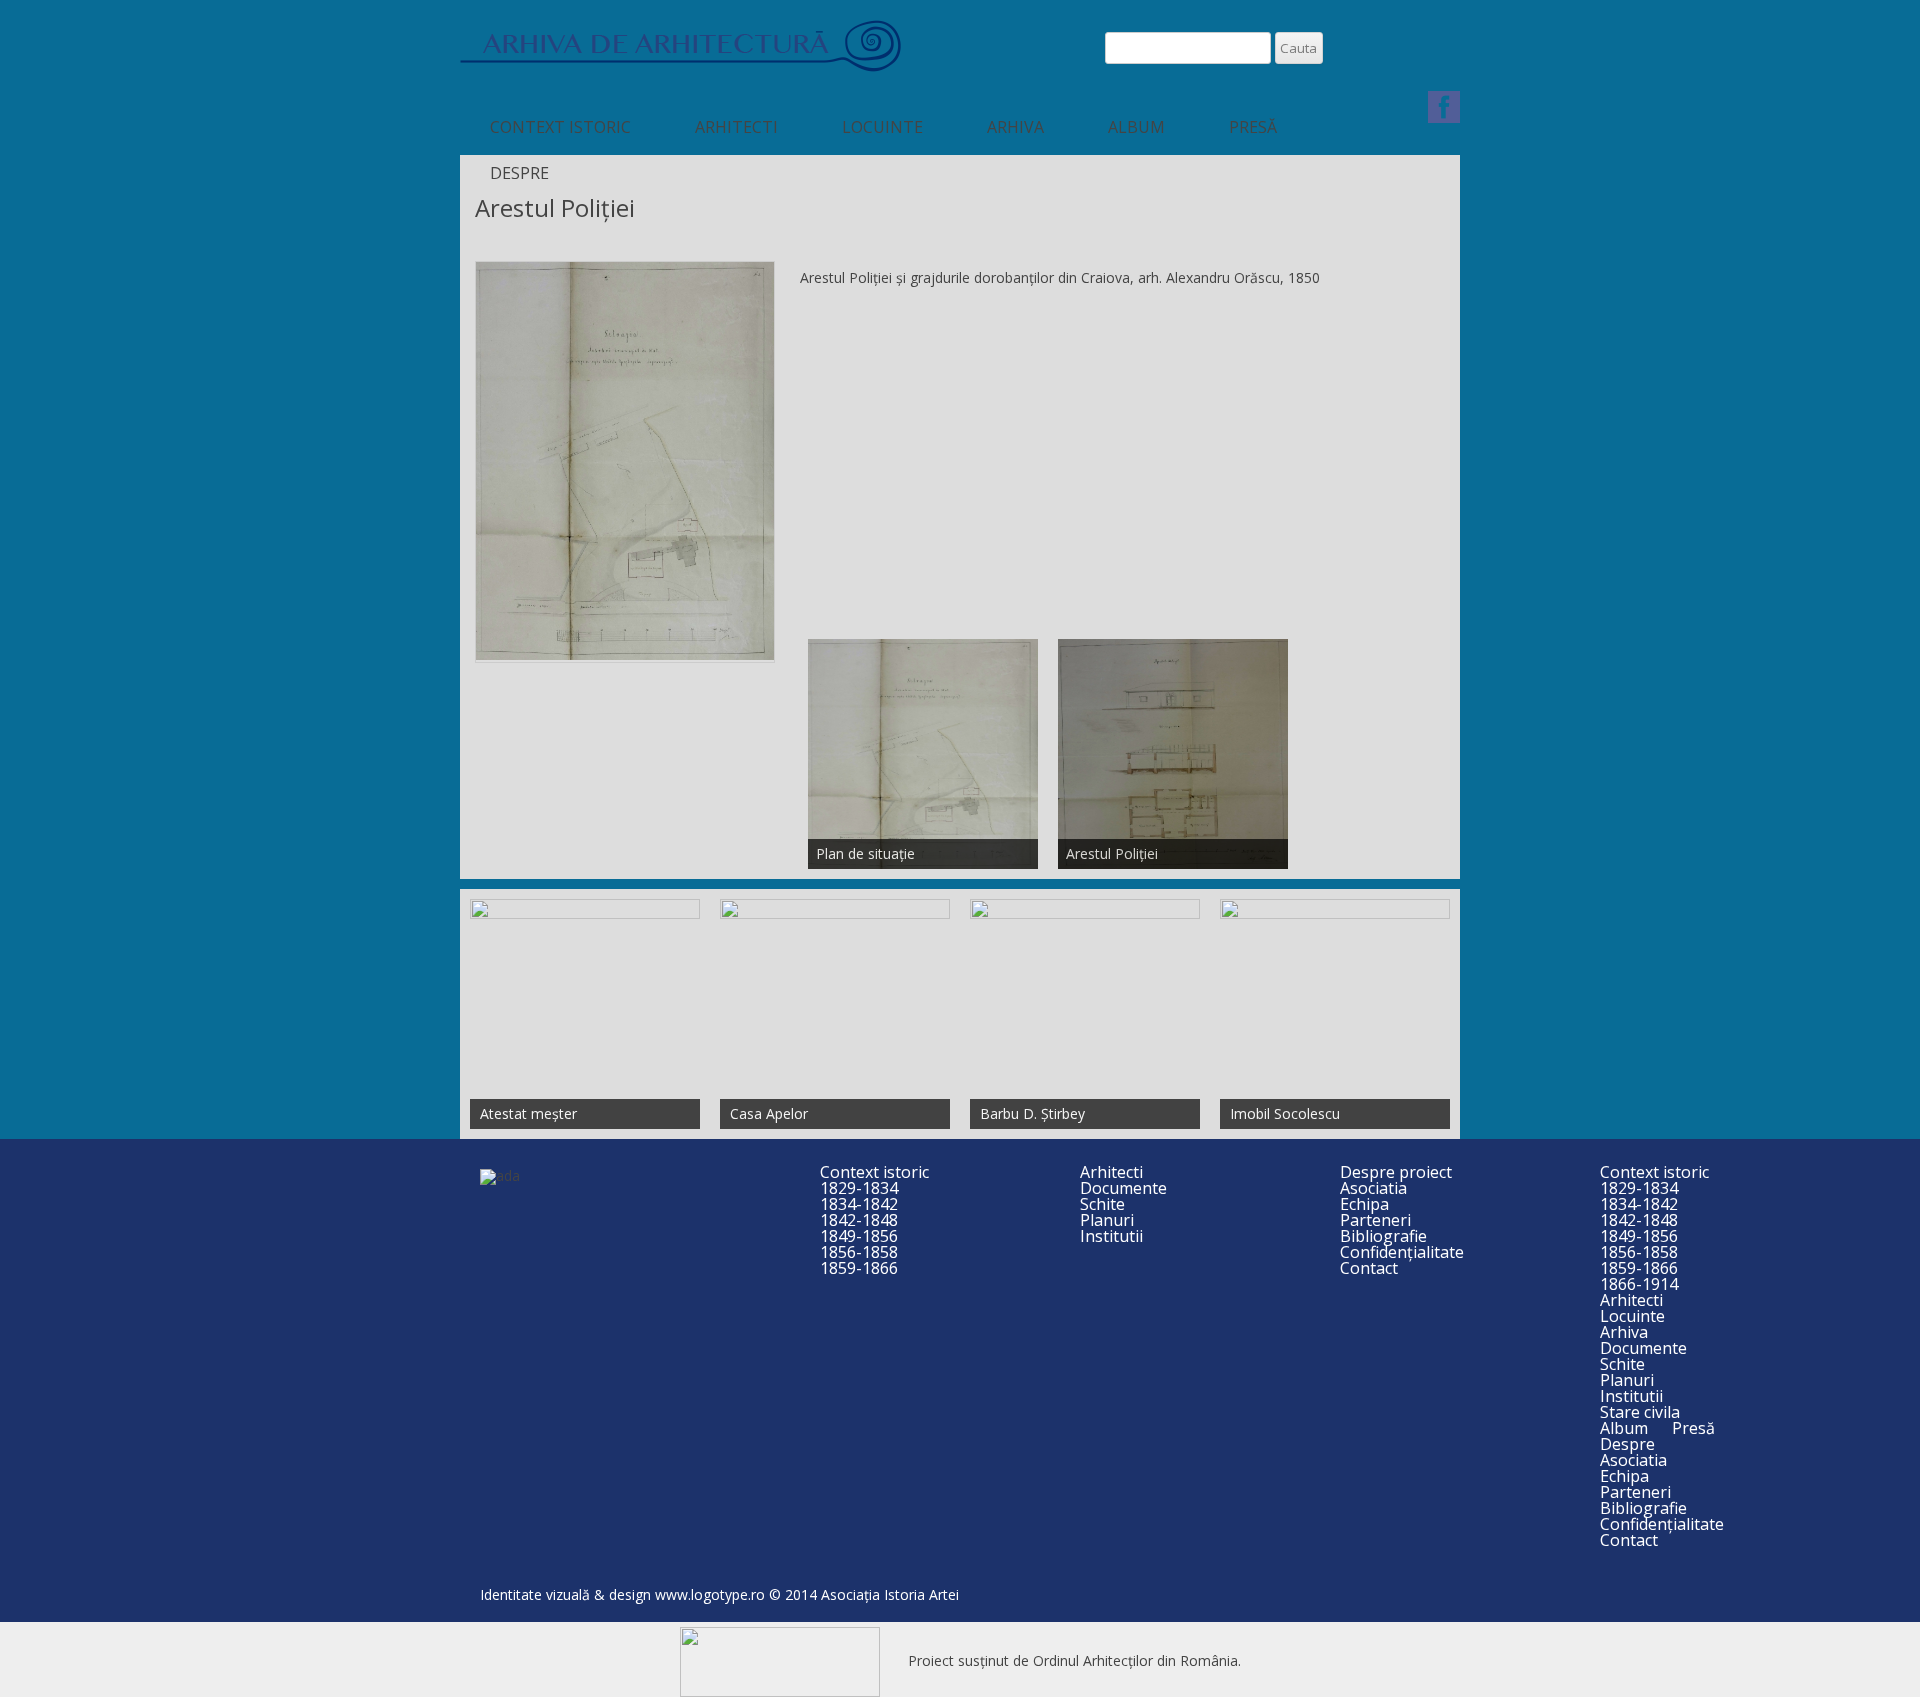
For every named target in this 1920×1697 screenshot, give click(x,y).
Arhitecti (736, 127)
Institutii (1111, 1236)
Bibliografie (1383, 1236)
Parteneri (1375, 1220)
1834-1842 (859, 1204)
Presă (1253, 127)
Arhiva (1015, 127)
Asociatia (1373, 1188)
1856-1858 (859, 1252)
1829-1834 (859, 1188)
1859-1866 (859, 1268)
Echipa (1364, 1204)
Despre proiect (1396, 1172)
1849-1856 (859, 1236)
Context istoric (560, 127)
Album (1136, 127)
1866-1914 (1639, 1284)
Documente (1123, 1188)
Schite (1102, 1204)
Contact (1369, 1268)
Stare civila (1640, 1412)
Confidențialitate (1402, 1252)
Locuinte (882, 127)
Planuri (1107, 1220)
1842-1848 (859, 1220)
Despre (519, 173)
